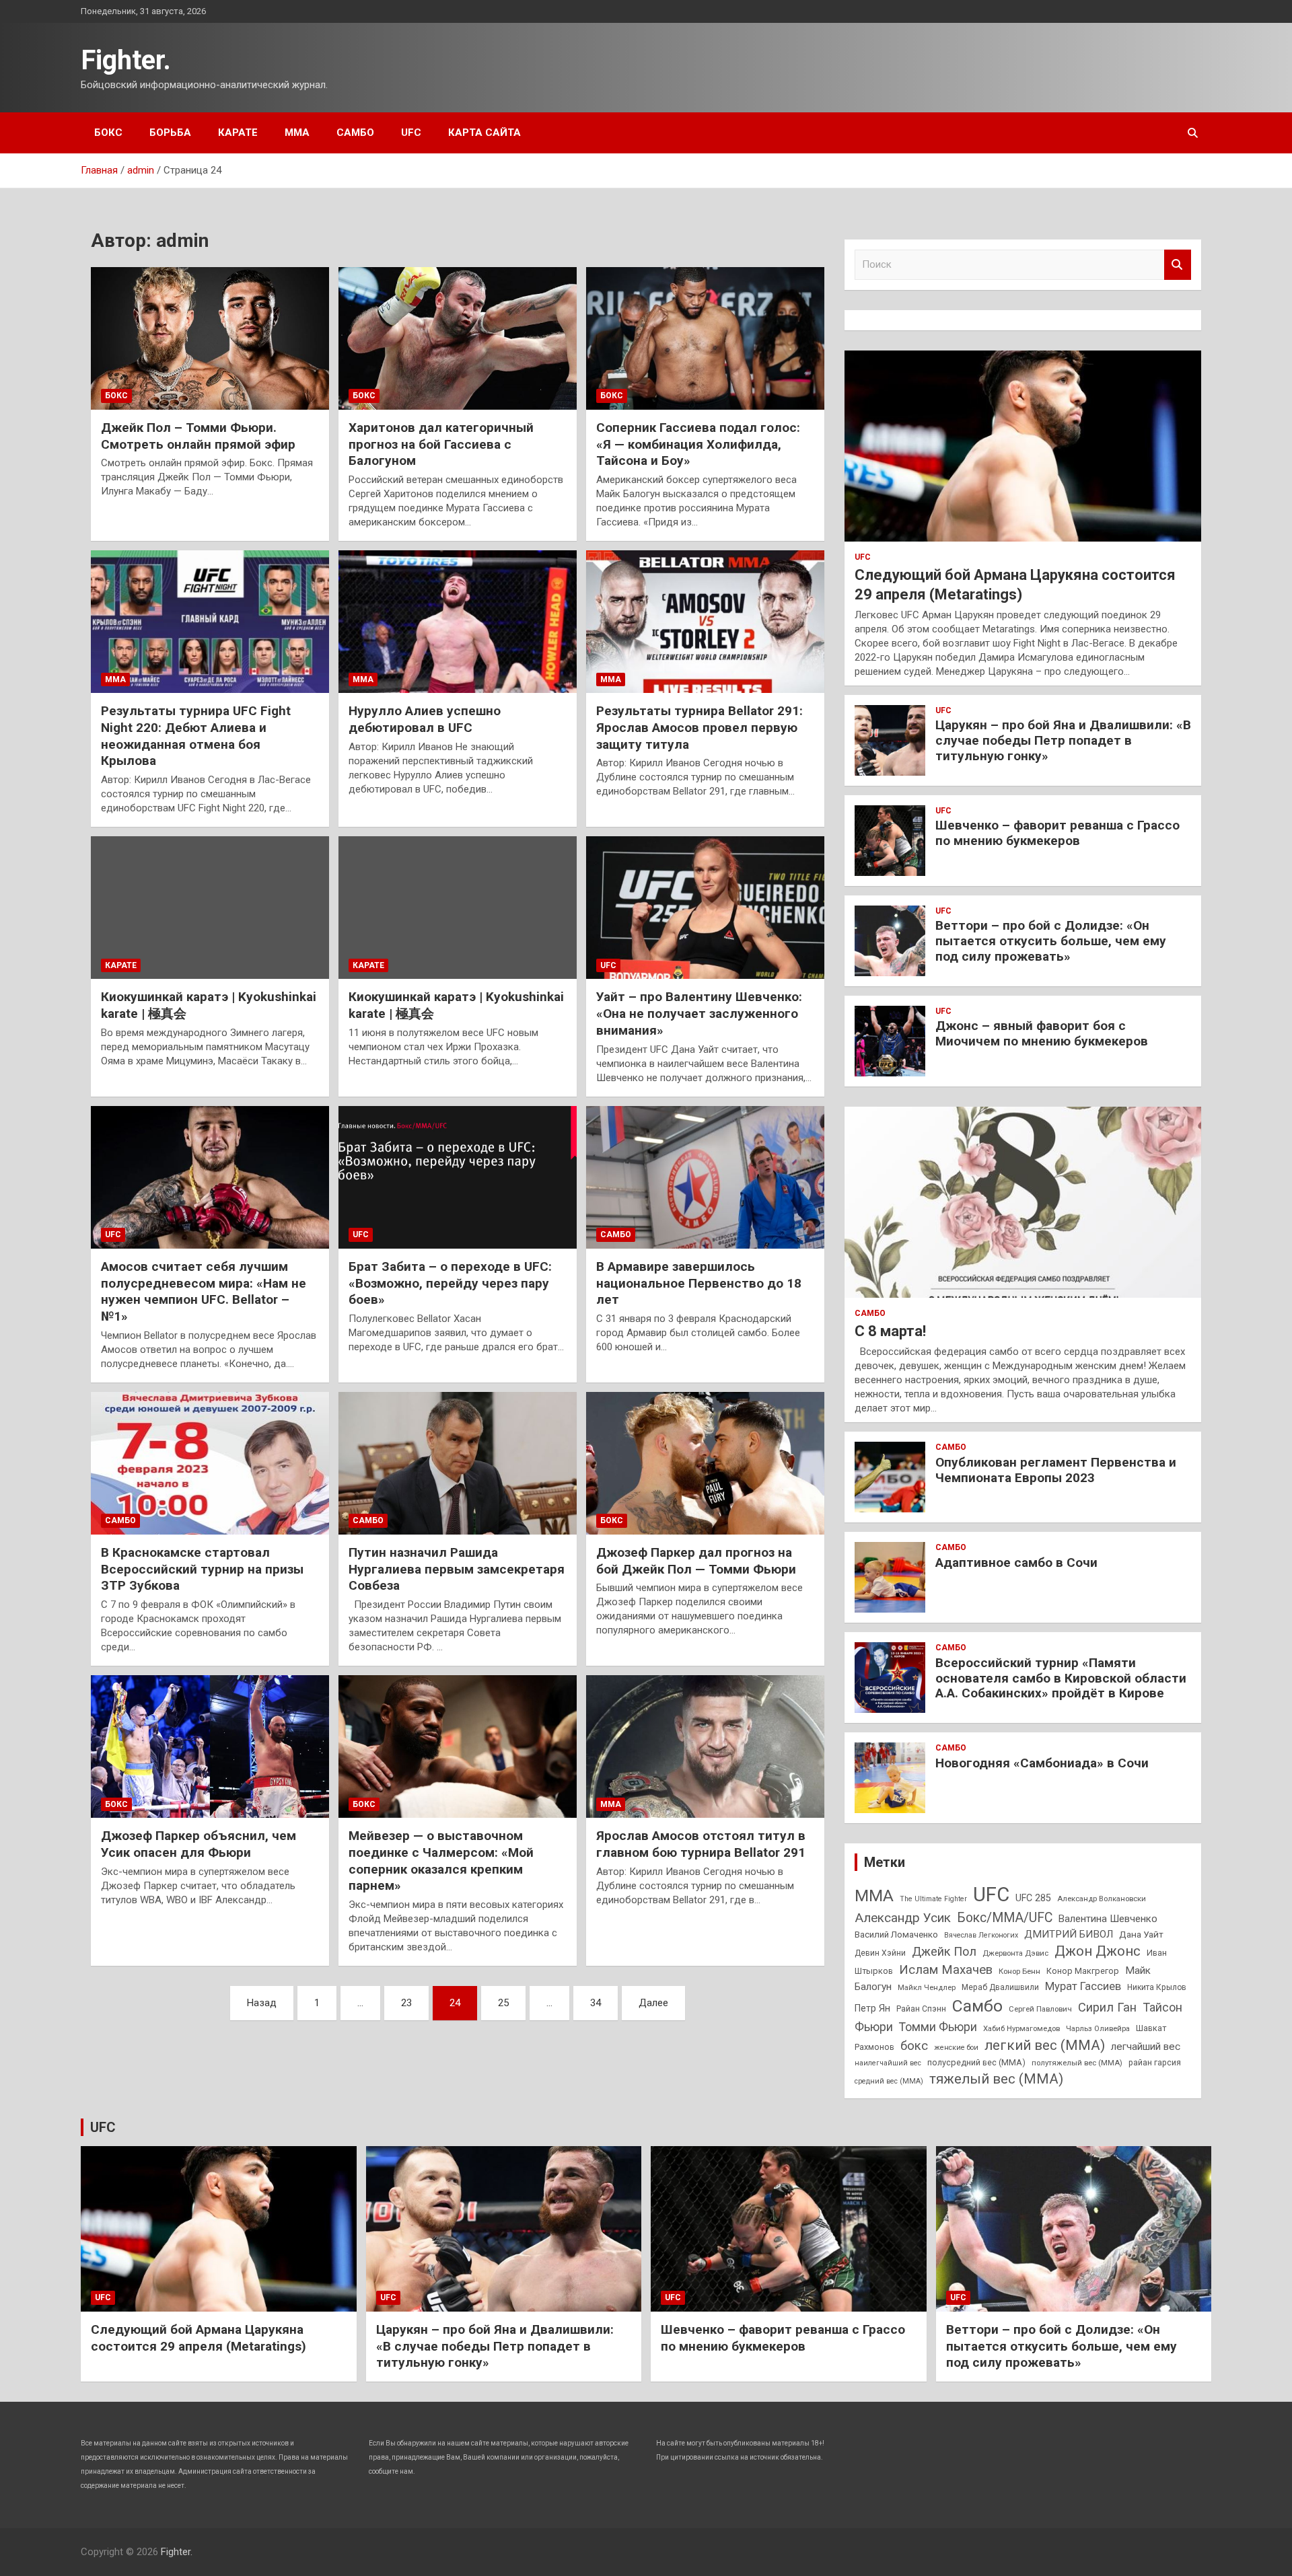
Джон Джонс (1098, 1951)
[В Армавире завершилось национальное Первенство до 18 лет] (705, 1177)
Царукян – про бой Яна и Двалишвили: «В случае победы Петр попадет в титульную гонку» (1063, 740)
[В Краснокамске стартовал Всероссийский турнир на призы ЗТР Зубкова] (210, 1463)
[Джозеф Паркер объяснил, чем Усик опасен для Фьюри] (210, 1746)
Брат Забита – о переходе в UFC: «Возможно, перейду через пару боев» (450, 1283)
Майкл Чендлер (927, 1987)
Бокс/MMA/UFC (1005, 1918)
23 (406, 2003)
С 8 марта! (890, 1331)
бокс (914, 2046)
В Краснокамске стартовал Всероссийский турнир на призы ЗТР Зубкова (202, 1569)
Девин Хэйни (880, 1953)
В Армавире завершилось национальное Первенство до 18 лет (699, 1283)
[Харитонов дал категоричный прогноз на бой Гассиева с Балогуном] (458, 338)
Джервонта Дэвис (1015, 1953)
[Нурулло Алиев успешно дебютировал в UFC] (458, 622)
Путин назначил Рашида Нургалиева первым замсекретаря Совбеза (457, 1569)
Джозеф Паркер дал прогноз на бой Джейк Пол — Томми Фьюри (696, 1561)
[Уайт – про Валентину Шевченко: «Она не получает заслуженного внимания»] (705, 908)
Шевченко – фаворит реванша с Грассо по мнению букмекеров (1057, 833)
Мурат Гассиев (1083, 1986)
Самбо (355, 133)
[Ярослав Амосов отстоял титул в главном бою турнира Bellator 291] (705, 1746)
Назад (262, 2003)
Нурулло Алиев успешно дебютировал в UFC (425, 719)
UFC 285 (1033, 1898)
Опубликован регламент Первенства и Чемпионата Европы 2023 (1056, 1470)
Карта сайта (485, 133)
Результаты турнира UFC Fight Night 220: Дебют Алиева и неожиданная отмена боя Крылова (196, 736)
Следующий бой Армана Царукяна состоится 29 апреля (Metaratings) (199, 2338)
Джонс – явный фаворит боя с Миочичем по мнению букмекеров (1042, 1033)
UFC (411, 133)
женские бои (956, 2048)
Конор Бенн (1019, 1971)
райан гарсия (1155, 2063)
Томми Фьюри (938, 2027)
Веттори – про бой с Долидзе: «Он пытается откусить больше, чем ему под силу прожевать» (1051, 941)
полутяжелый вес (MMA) (1077, 2063)
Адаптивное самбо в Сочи (1016, 1562)
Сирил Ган (1107, 2007)
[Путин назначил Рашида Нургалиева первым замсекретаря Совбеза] (458, 1463)
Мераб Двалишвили (1000, 1987)
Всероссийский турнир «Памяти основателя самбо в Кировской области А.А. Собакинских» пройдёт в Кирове (1061, 1678)
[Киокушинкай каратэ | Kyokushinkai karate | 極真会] (210, 908)
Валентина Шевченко (1108, 1919)
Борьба (170, 133)
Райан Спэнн (921, 2009)
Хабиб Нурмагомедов (1021, 2028)
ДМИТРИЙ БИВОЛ (1069, 1934)
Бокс (108, 133)
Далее (653, 2003)
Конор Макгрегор (1083, 1971)
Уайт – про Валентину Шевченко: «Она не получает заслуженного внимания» (699, 1013)
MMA (874, 1896)
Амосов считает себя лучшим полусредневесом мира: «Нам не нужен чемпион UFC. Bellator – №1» (204, 1291)
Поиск (1178, 265)
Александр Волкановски (1102, 1899)
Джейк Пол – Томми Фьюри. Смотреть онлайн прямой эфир (198, 436)
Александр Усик (903, 1918)
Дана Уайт (1141, 1934)
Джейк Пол (944, 1951)
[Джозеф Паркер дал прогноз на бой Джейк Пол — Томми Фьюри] (705, 1463)
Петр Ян (872, 2008)
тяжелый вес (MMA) (996, 2079)
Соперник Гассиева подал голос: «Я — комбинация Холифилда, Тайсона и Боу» (698, 444)
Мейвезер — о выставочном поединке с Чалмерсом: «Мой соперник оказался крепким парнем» (441, 1861)
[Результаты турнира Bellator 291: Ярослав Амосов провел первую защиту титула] (705, 622)
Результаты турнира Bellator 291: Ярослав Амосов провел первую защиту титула (699, 727)
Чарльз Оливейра (1098, 2028)
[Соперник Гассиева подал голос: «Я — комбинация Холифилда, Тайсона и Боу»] (705, 338)
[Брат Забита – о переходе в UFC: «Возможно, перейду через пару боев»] (458, 1177)
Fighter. (126, 60)
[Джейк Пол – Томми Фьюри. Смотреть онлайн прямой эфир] (210, 338)
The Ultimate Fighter (933, 1899)
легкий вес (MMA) (1045, 2045)
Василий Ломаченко (896, 1935)
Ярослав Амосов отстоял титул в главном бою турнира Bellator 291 (701, 1844)
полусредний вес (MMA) (976, 2062)
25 (503, 2003)
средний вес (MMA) (889, 2081)
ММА (297, 133)
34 (596, 2003)
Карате (238, 133)
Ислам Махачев (946, 1970)
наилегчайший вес (888, 2063)
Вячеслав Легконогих (981, 1935)
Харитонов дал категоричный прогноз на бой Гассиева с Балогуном (441, 444)
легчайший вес (1146, 2047)
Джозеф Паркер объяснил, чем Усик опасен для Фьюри (199, 1844)
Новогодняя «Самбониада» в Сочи (1042, 1763)
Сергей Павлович (1040, 2009)
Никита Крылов (1157, 1987)
